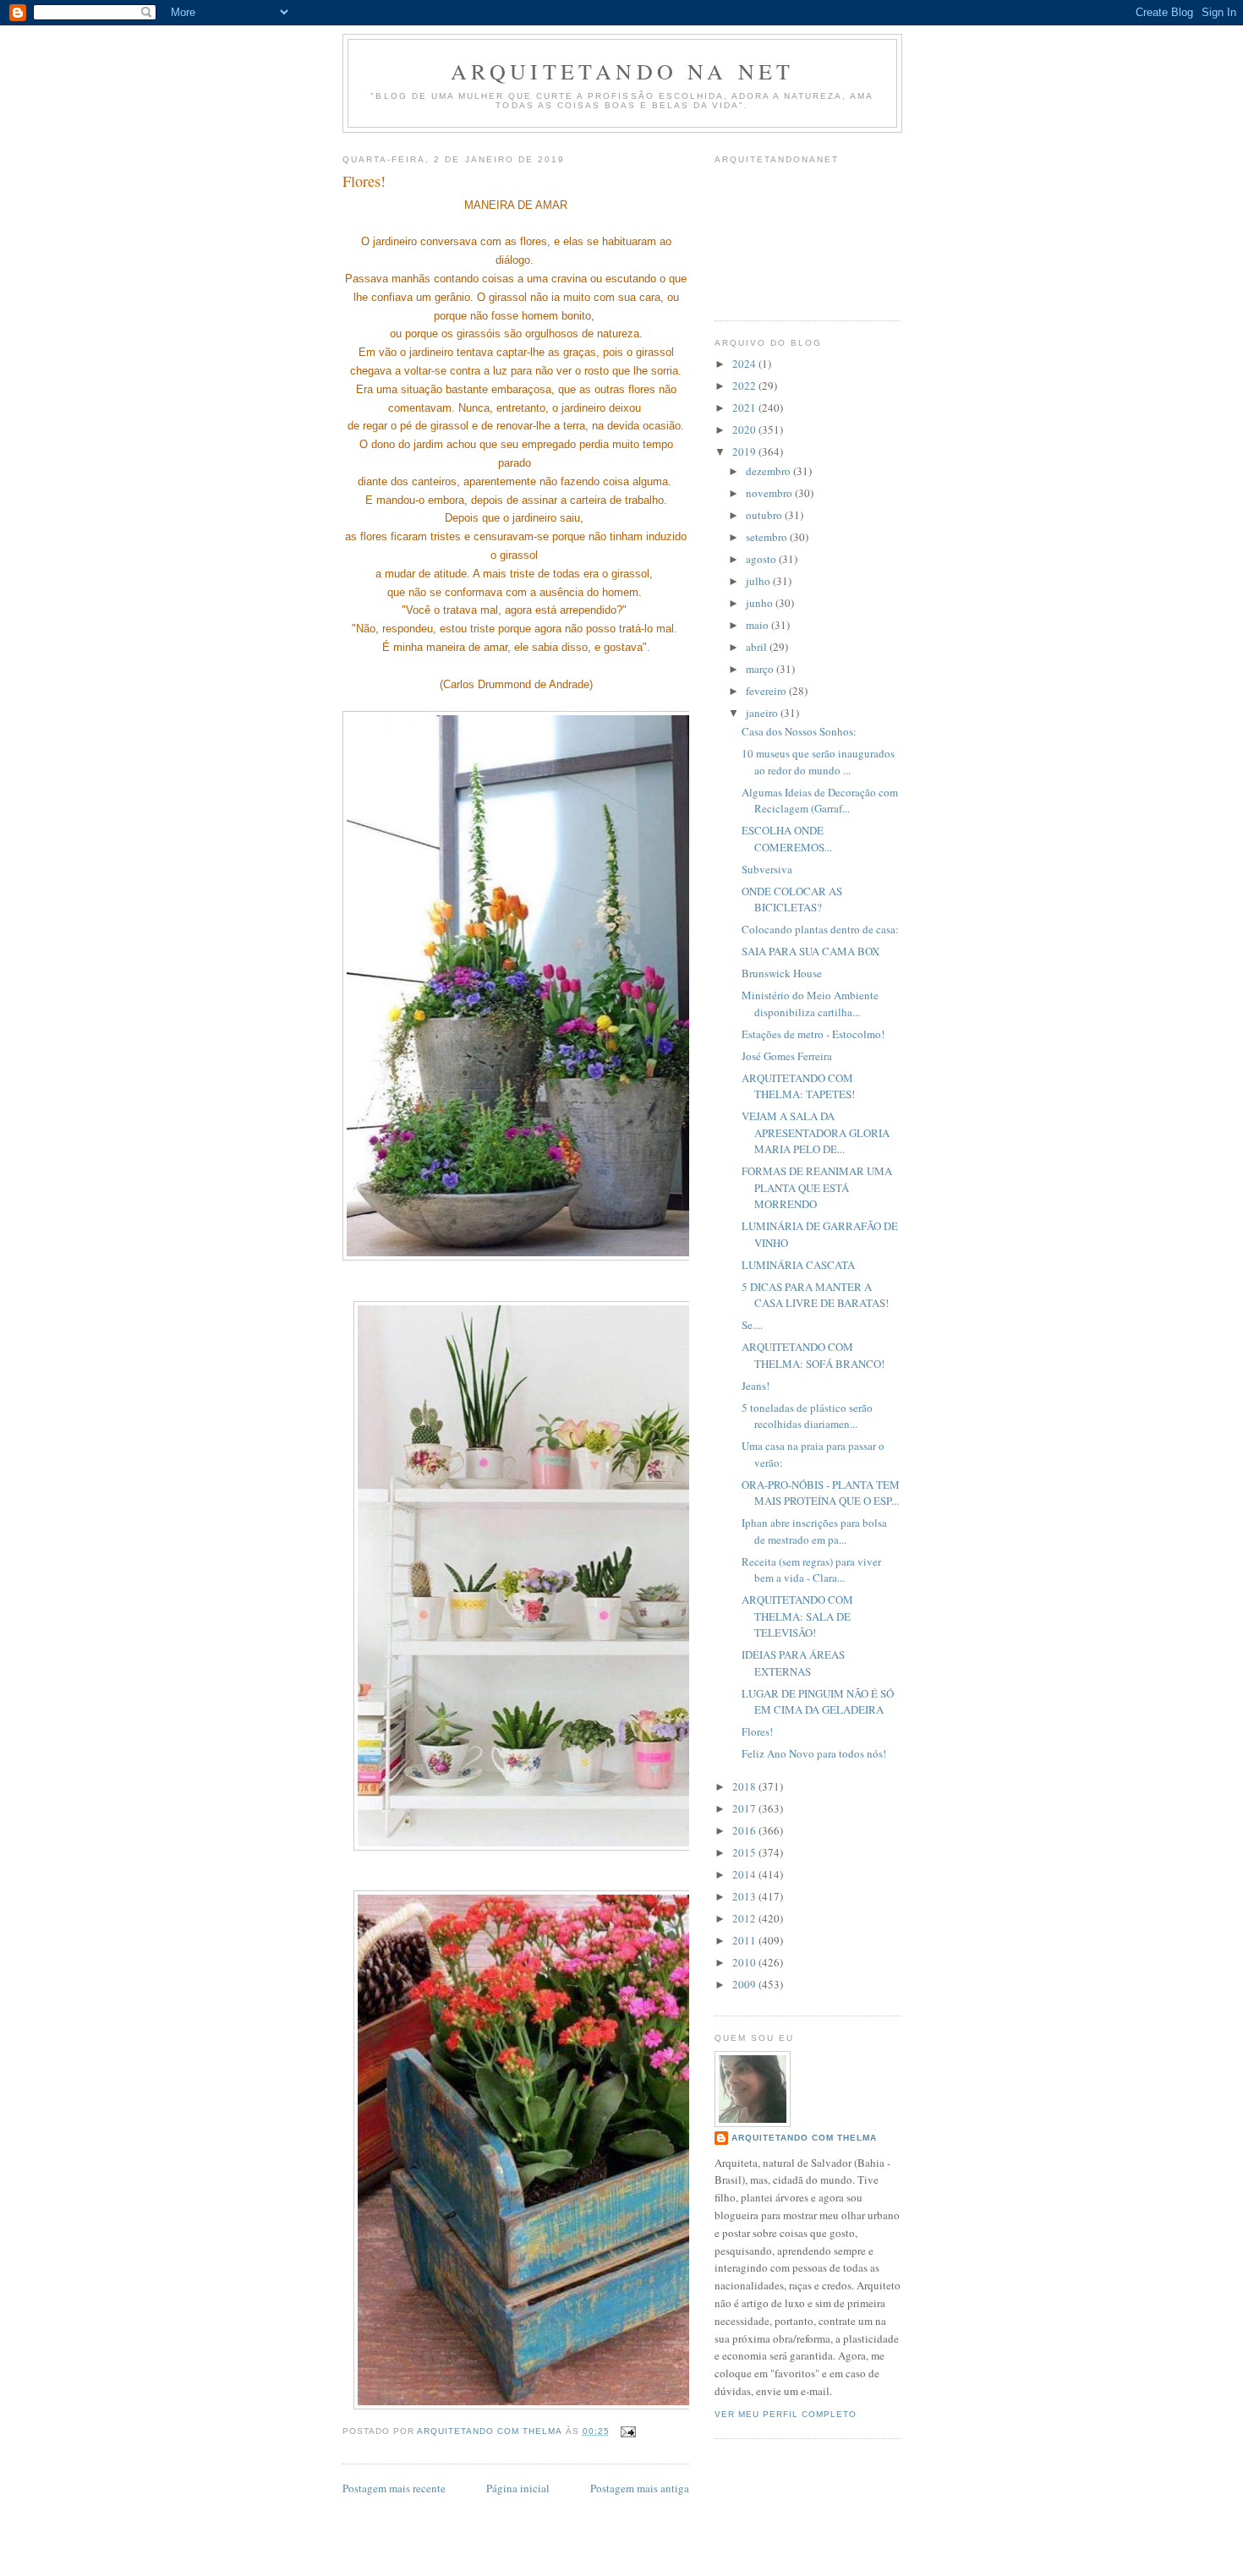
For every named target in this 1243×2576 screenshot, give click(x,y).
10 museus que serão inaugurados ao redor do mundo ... (818, 762)
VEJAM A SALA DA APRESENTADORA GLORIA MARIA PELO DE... (816, 1132)
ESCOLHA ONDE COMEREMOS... (787, 839)
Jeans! (756, 1386)
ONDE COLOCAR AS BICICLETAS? (792, 900)
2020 (745, 429)
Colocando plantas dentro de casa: (820, 929)
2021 (745, 407)
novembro (770, 493)
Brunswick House (782, 973)
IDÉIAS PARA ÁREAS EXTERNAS (793, 1663)
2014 (745, 1874)
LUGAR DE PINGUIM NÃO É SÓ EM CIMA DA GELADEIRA (818, 1702)
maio (758, 625)
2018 (745, 1786)
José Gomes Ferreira (787, 1056)
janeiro (763, 713)
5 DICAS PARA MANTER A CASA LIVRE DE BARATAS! (815, 1295)
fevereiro (767, 691)
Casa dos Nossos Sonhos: (799, 731)
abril (758, 647)
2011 (745, 1940)
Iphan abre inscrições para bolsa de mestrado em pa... (814, 1531)
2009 (745, 1984)
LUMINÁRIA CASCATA (798, 1265)
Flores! (757, 1731)
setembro (768, 537)
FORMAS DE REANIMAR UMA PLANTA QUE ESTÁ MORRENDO (817, 1187)
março (761, 669)
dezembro (769, 471)
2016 (745, 1830)
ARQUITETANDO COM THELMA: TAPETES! (798, 1086)
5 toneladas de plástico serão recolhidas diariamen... (807, 1416)
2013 (745, 1896)
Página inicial (518, 2488)
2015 (745, 1852)
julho (759, 581)
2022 (745, 386)
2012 (745, 1918)
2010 (745, 1962)
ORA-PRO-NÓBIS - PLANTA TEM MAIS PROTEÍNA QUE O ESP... (821, 1493)
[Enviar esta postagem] (628, 2431)
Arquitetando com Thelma (804, 2138)
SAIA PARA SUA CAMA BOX (810, 951)
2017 (745, 1808)
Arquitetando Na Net (623, 71)
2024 (745, 364)
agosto (762, 559)
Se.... (752, 1325)
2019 (745, 451)
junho (761, 603)
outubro (765, 515)
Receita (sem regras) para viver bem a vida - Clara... (811, 1570)
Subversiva (767, 869)
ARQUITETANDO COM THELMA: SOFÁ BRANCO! (813, 1355)
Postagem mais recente (394, 2488)
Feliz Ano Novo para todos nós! (814, 1753)
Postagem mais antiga (640, 2488)
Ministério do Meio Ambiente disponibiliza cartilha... (810, 1004)
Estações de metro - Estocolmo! (813, 1034)
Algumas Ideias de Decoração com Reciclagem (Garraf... (820, 801)
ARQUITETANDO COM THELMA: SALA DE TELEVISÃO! (797, 1616)
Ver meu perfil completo (786, 2414)
